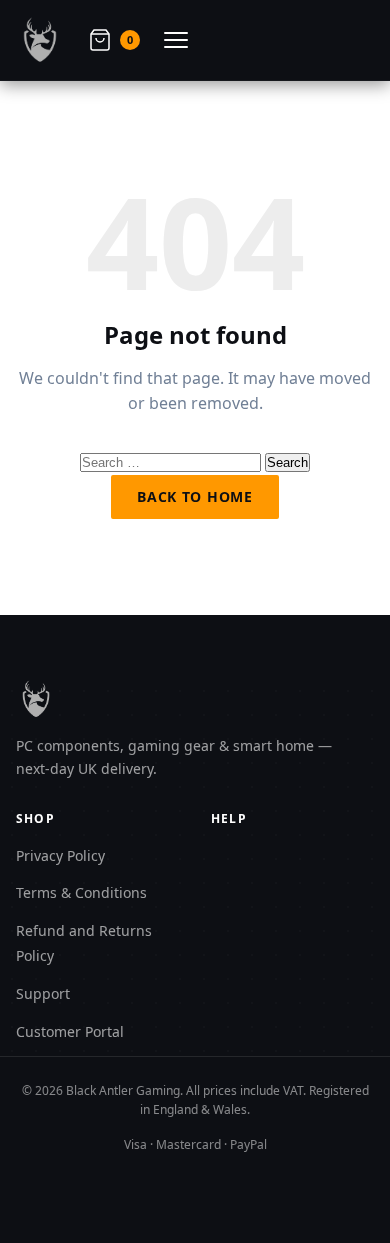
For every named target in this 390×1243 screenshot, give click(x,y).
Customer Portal (70, 1031)
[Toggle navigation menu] (176, 40)
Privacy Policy (60, 855)
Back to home (194, 496)
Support (43, 993)
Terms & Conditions (81, 892)
